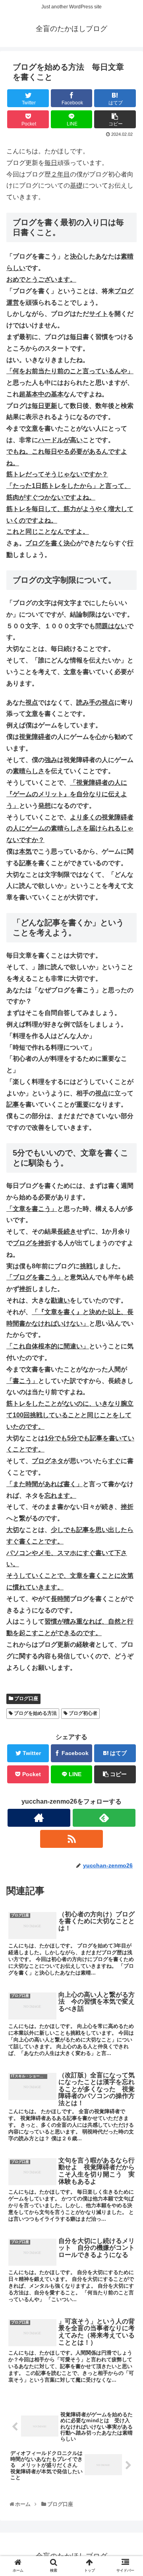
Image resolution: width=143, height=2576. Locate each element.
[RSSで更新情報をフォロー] (71, 1839)
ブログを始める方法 (35, 1713)
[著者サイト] (39, 1818)
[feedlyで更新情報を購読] (104, 1818)
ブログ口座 (26, 1698)
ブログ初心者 (82, 1713)
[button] (128, 1401)
